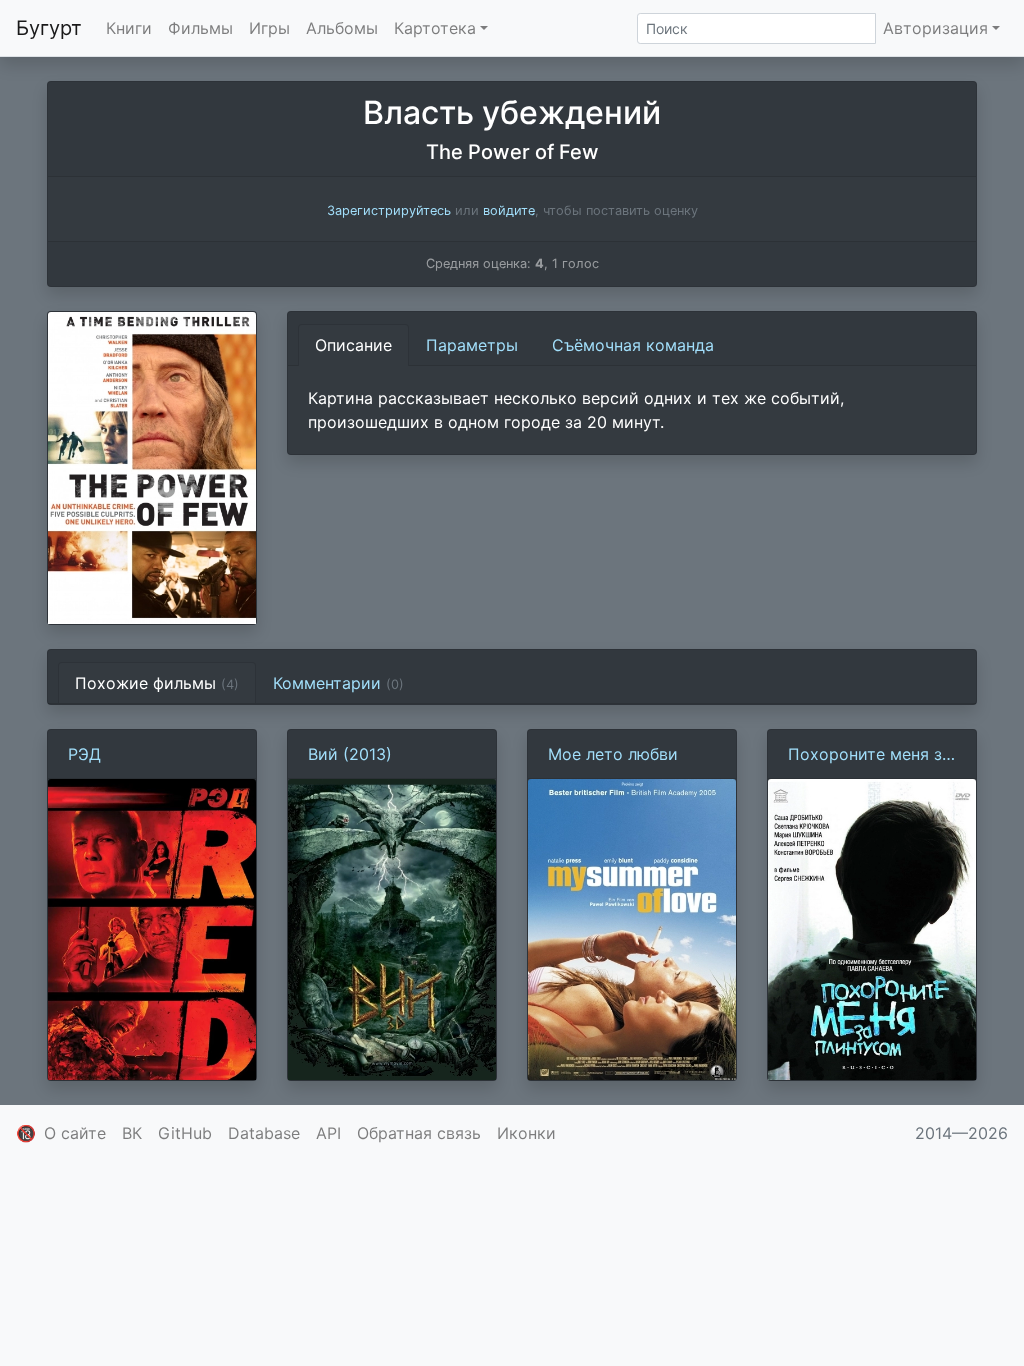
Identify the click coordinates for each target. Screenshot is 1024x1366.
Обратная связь (419, 1133)
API (328, 1133)
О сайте (75, 1133)
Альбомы (342, 28)
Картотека (435, 28)
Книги (129, 28)
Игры (269, 28)
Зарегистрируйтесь (389, 210)
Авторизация (935, 28)
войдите (509, 210)
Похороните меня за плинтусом (869, 755)
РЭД (84, 754)
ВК (132, 1133)
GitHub (185, 1133)
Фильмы (200, 28)
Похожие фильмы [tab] (157, 683)
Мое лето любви (613, 754)
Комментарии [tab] (338, 683)
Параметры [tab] (472, 345)
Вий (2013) (350, 754)
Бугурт (49, 28)
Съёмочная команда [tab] (633, 345)
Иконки (526, 1133)
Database (264, 1133)
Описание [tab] (353, 345)
